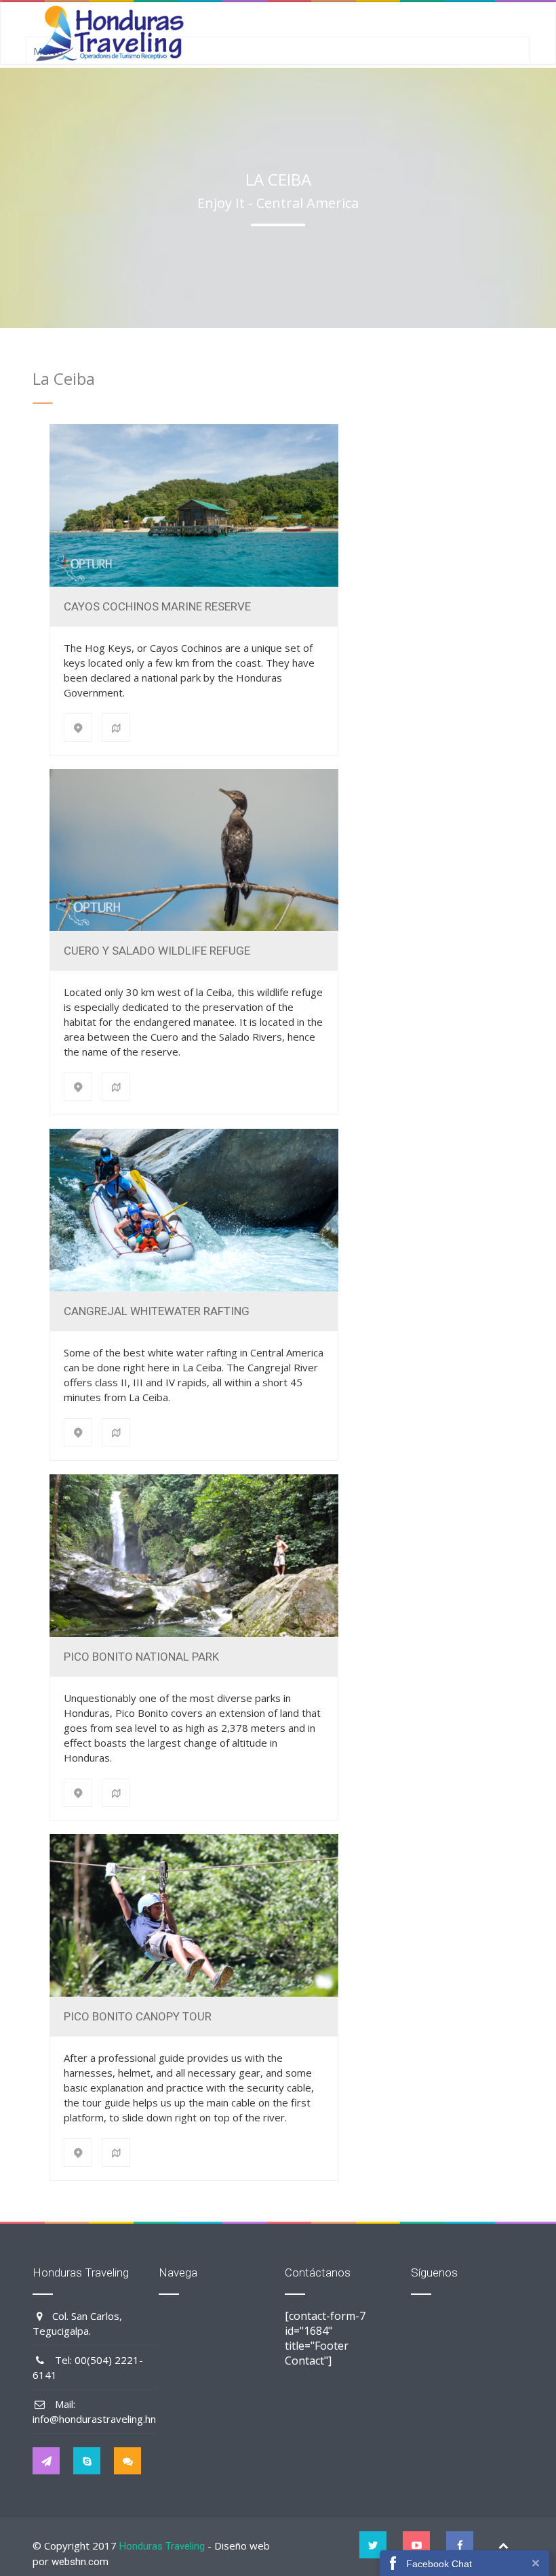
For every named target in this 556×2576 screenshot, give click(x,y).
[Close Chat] (536, 2563)
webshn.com (80, 2562)
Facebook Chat (439, 2564)
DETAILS (194, 505)
